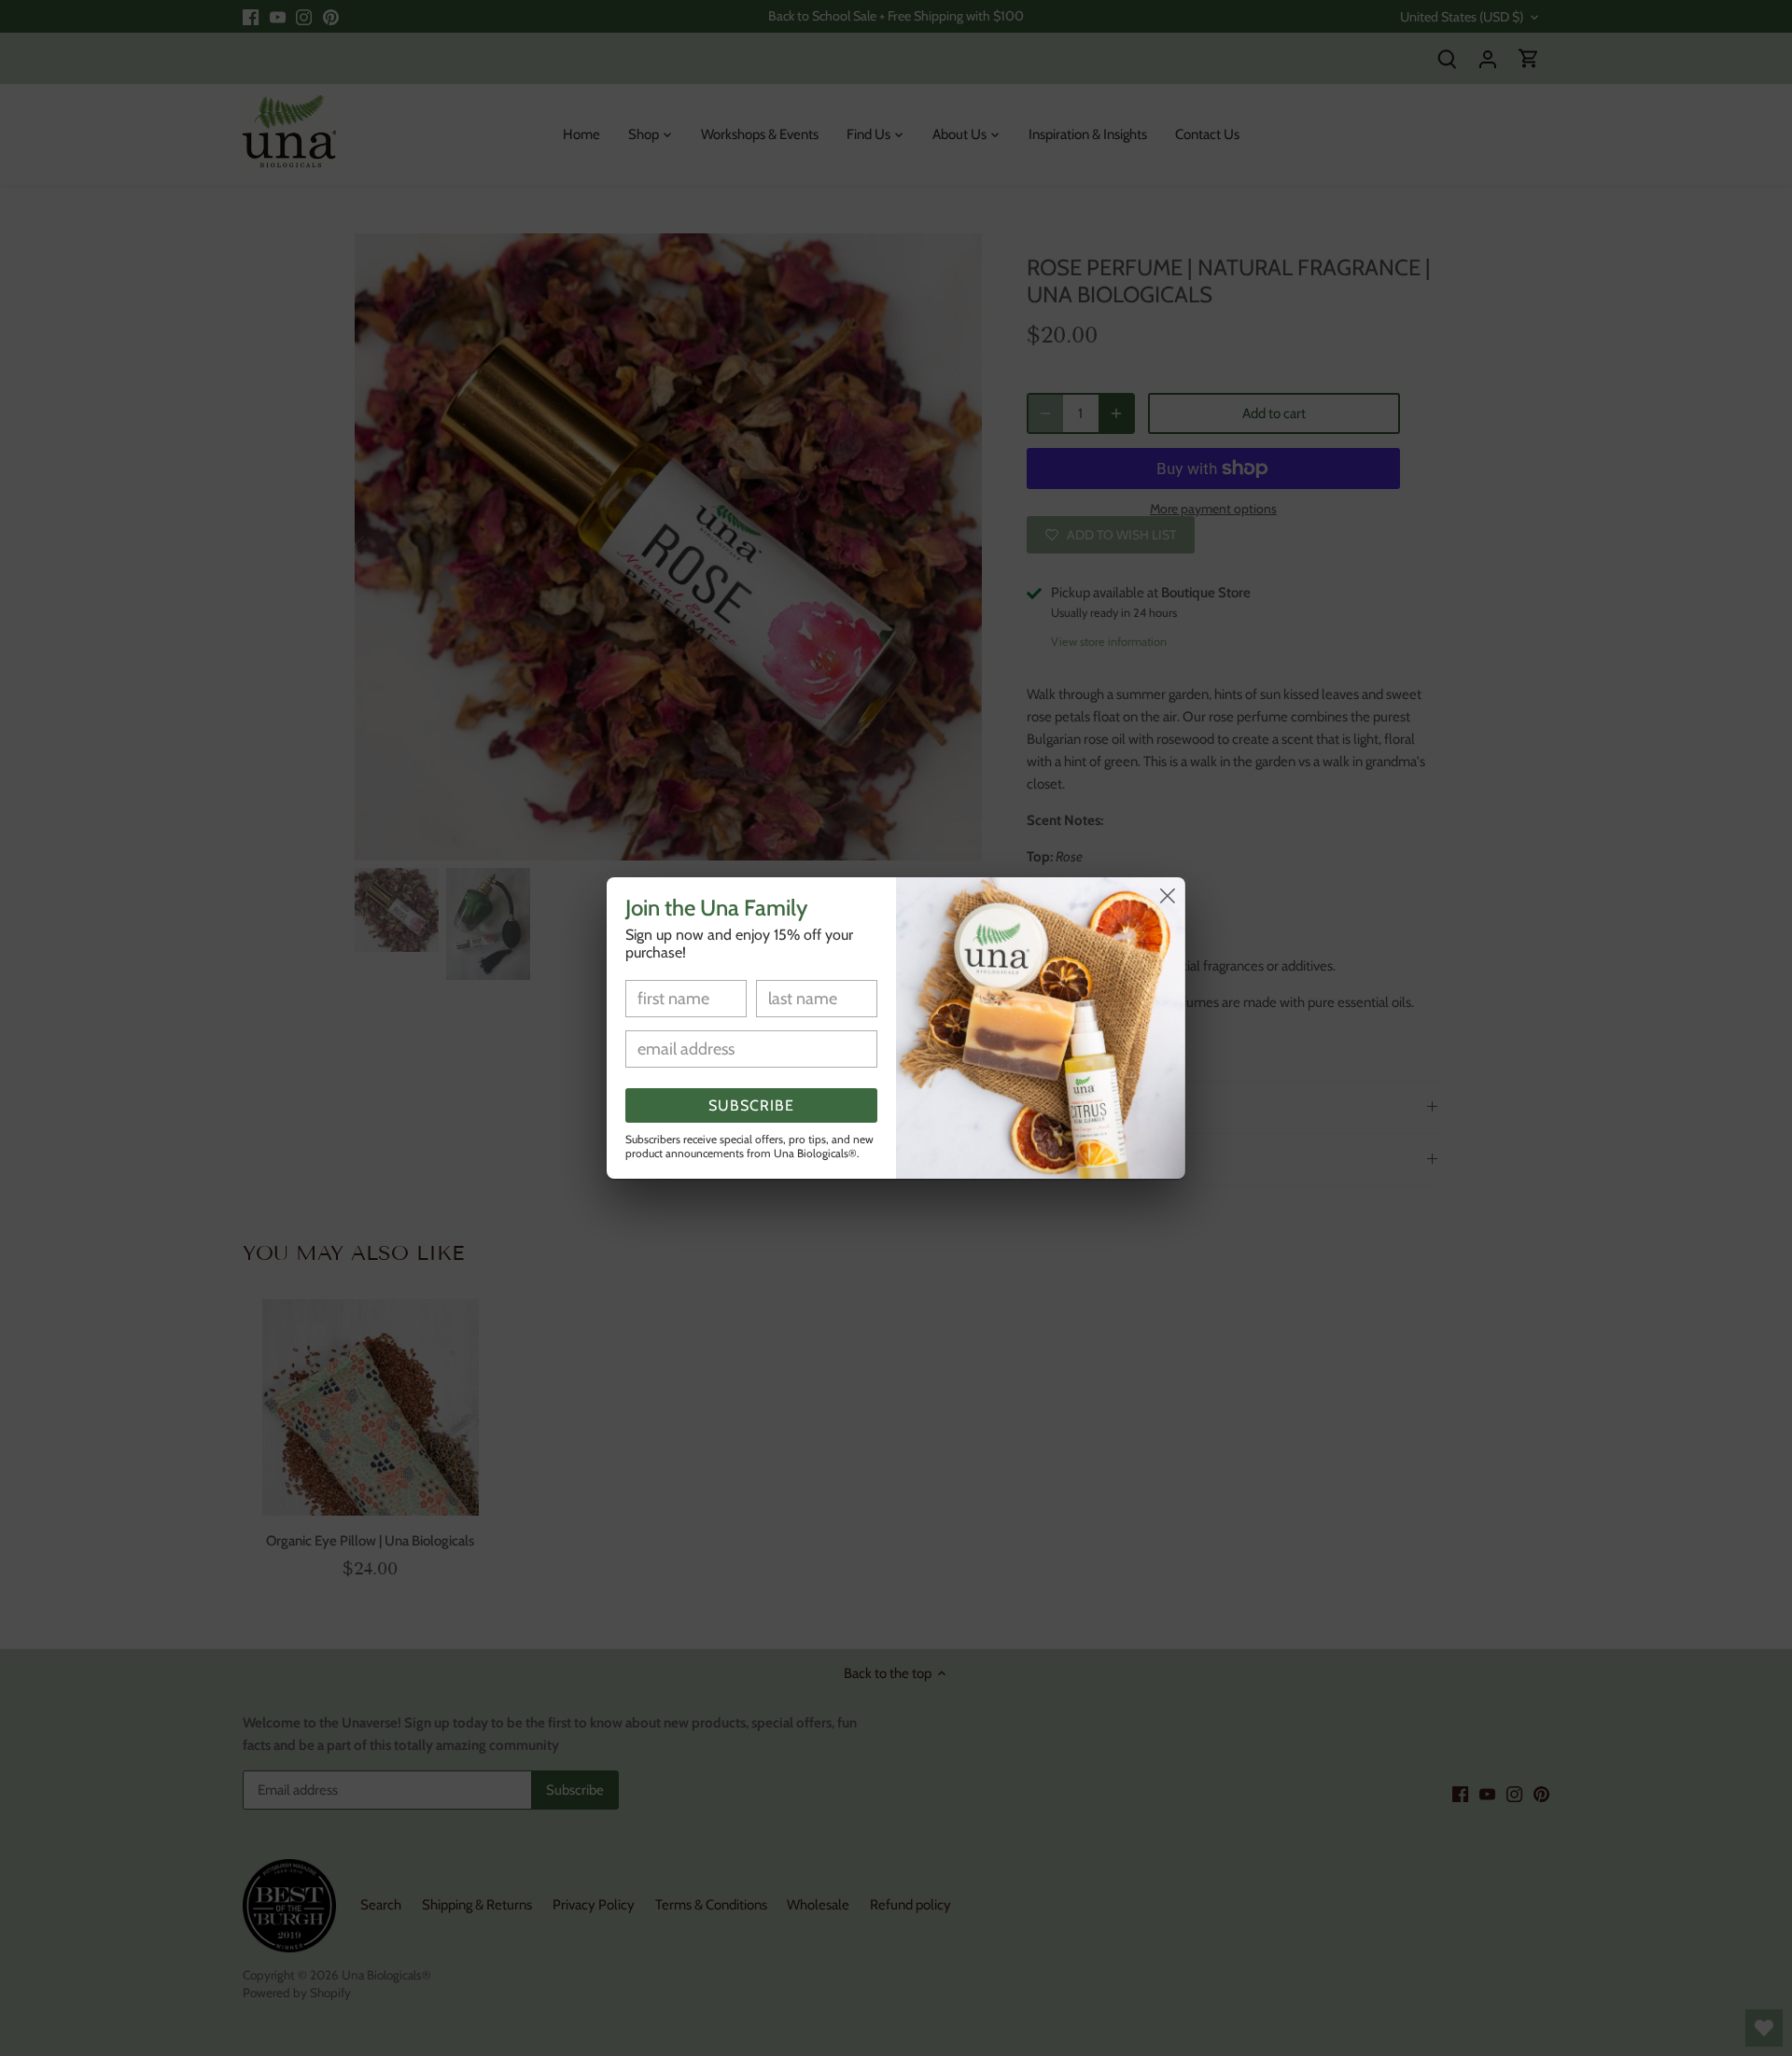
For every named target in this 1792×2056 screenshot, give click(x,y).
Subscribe (751, 1105)
